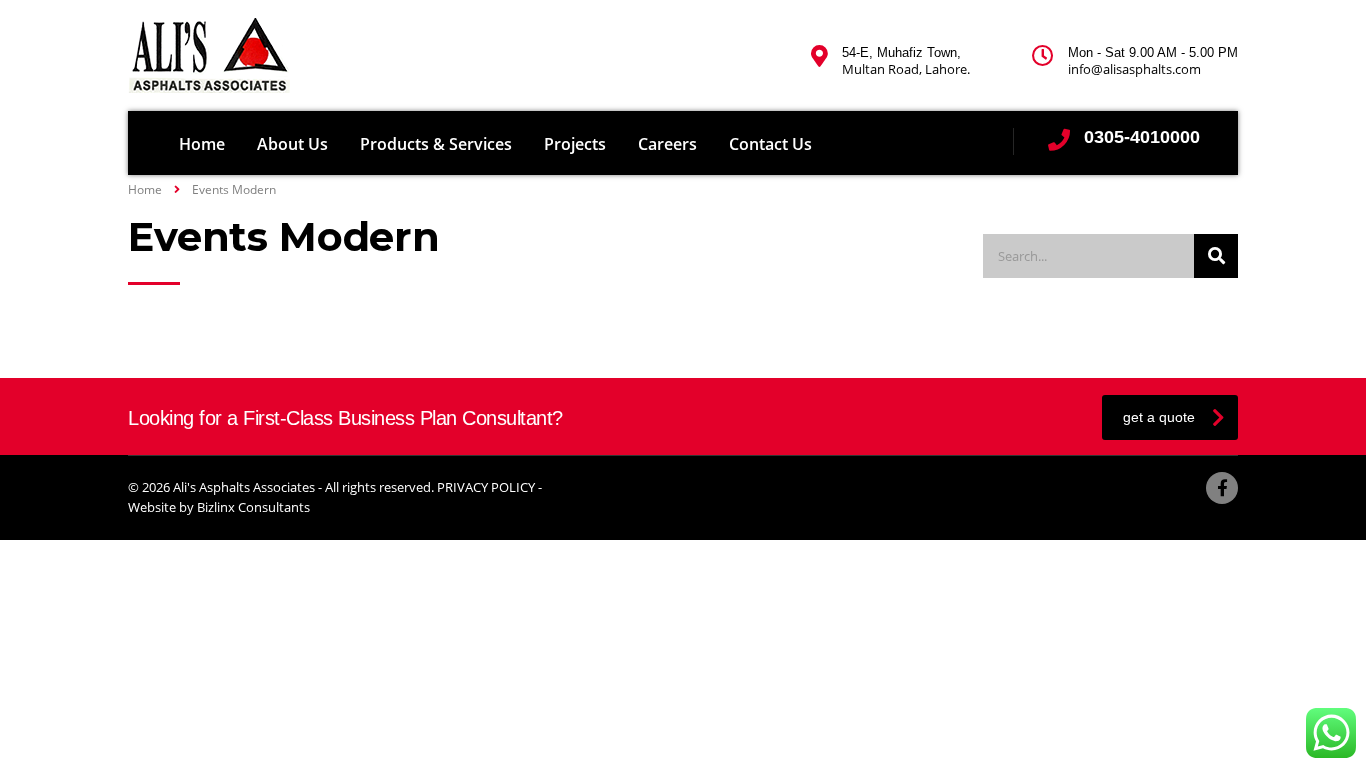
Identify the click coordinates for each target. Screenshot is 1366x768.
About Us (292, 144)
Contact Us (770, 144)
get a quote (1159, 417)
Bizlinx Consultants (253, 507)
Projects (575, 144)
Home (202, 144)
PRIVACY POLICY (486, 487)
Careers (667, 144)
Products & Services (436, 144)
